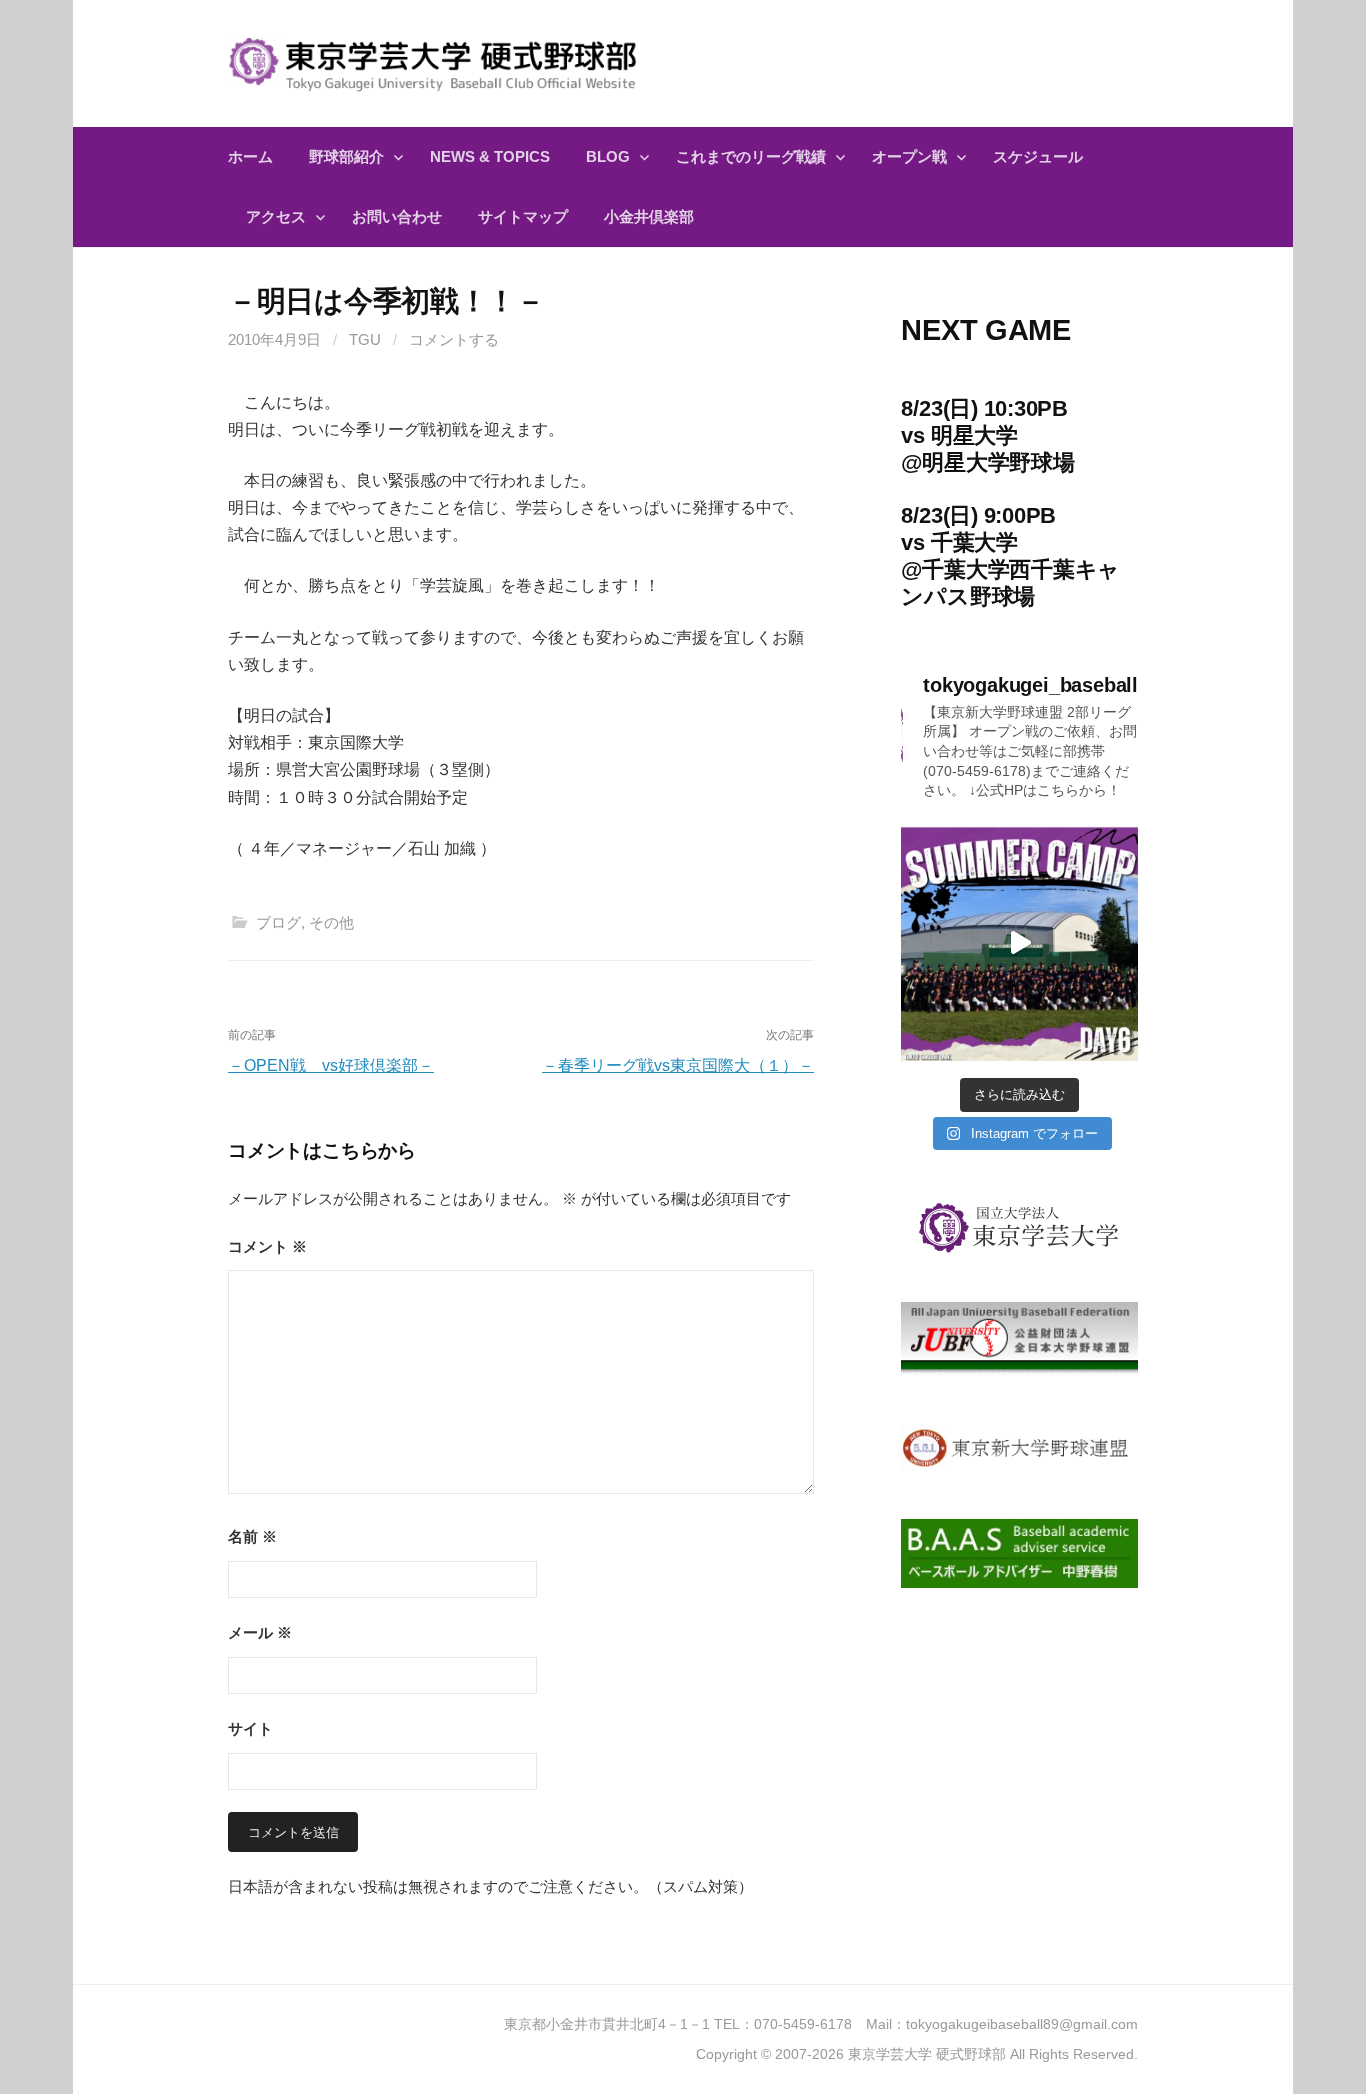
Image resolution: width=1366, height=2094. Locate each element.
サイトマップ (523, 216)
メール (260, 1632)
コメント (267, 1246)
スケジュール (1038, 156)
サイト (250, 1728)
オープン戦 (909, 156)
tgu (365, 339)
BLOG (608, 156)
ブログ (278, 922)
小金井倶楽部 (649, 216)
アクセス (276, 216)
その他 (331, 922)
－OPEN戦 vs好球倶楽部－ (331, 1065)
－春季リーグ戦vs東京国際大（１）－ (678, 1065)
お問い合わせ (397, 216)
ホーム (250, 156)
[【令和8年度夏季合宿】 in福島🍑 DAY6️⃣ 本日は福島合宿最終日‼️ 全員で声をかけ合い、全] (1019, 943)
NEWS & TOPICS (490, 156)
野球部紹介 (346, 156)
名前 (252, 1536)
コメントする (454, 339)
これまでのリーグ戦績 (751, 156)
